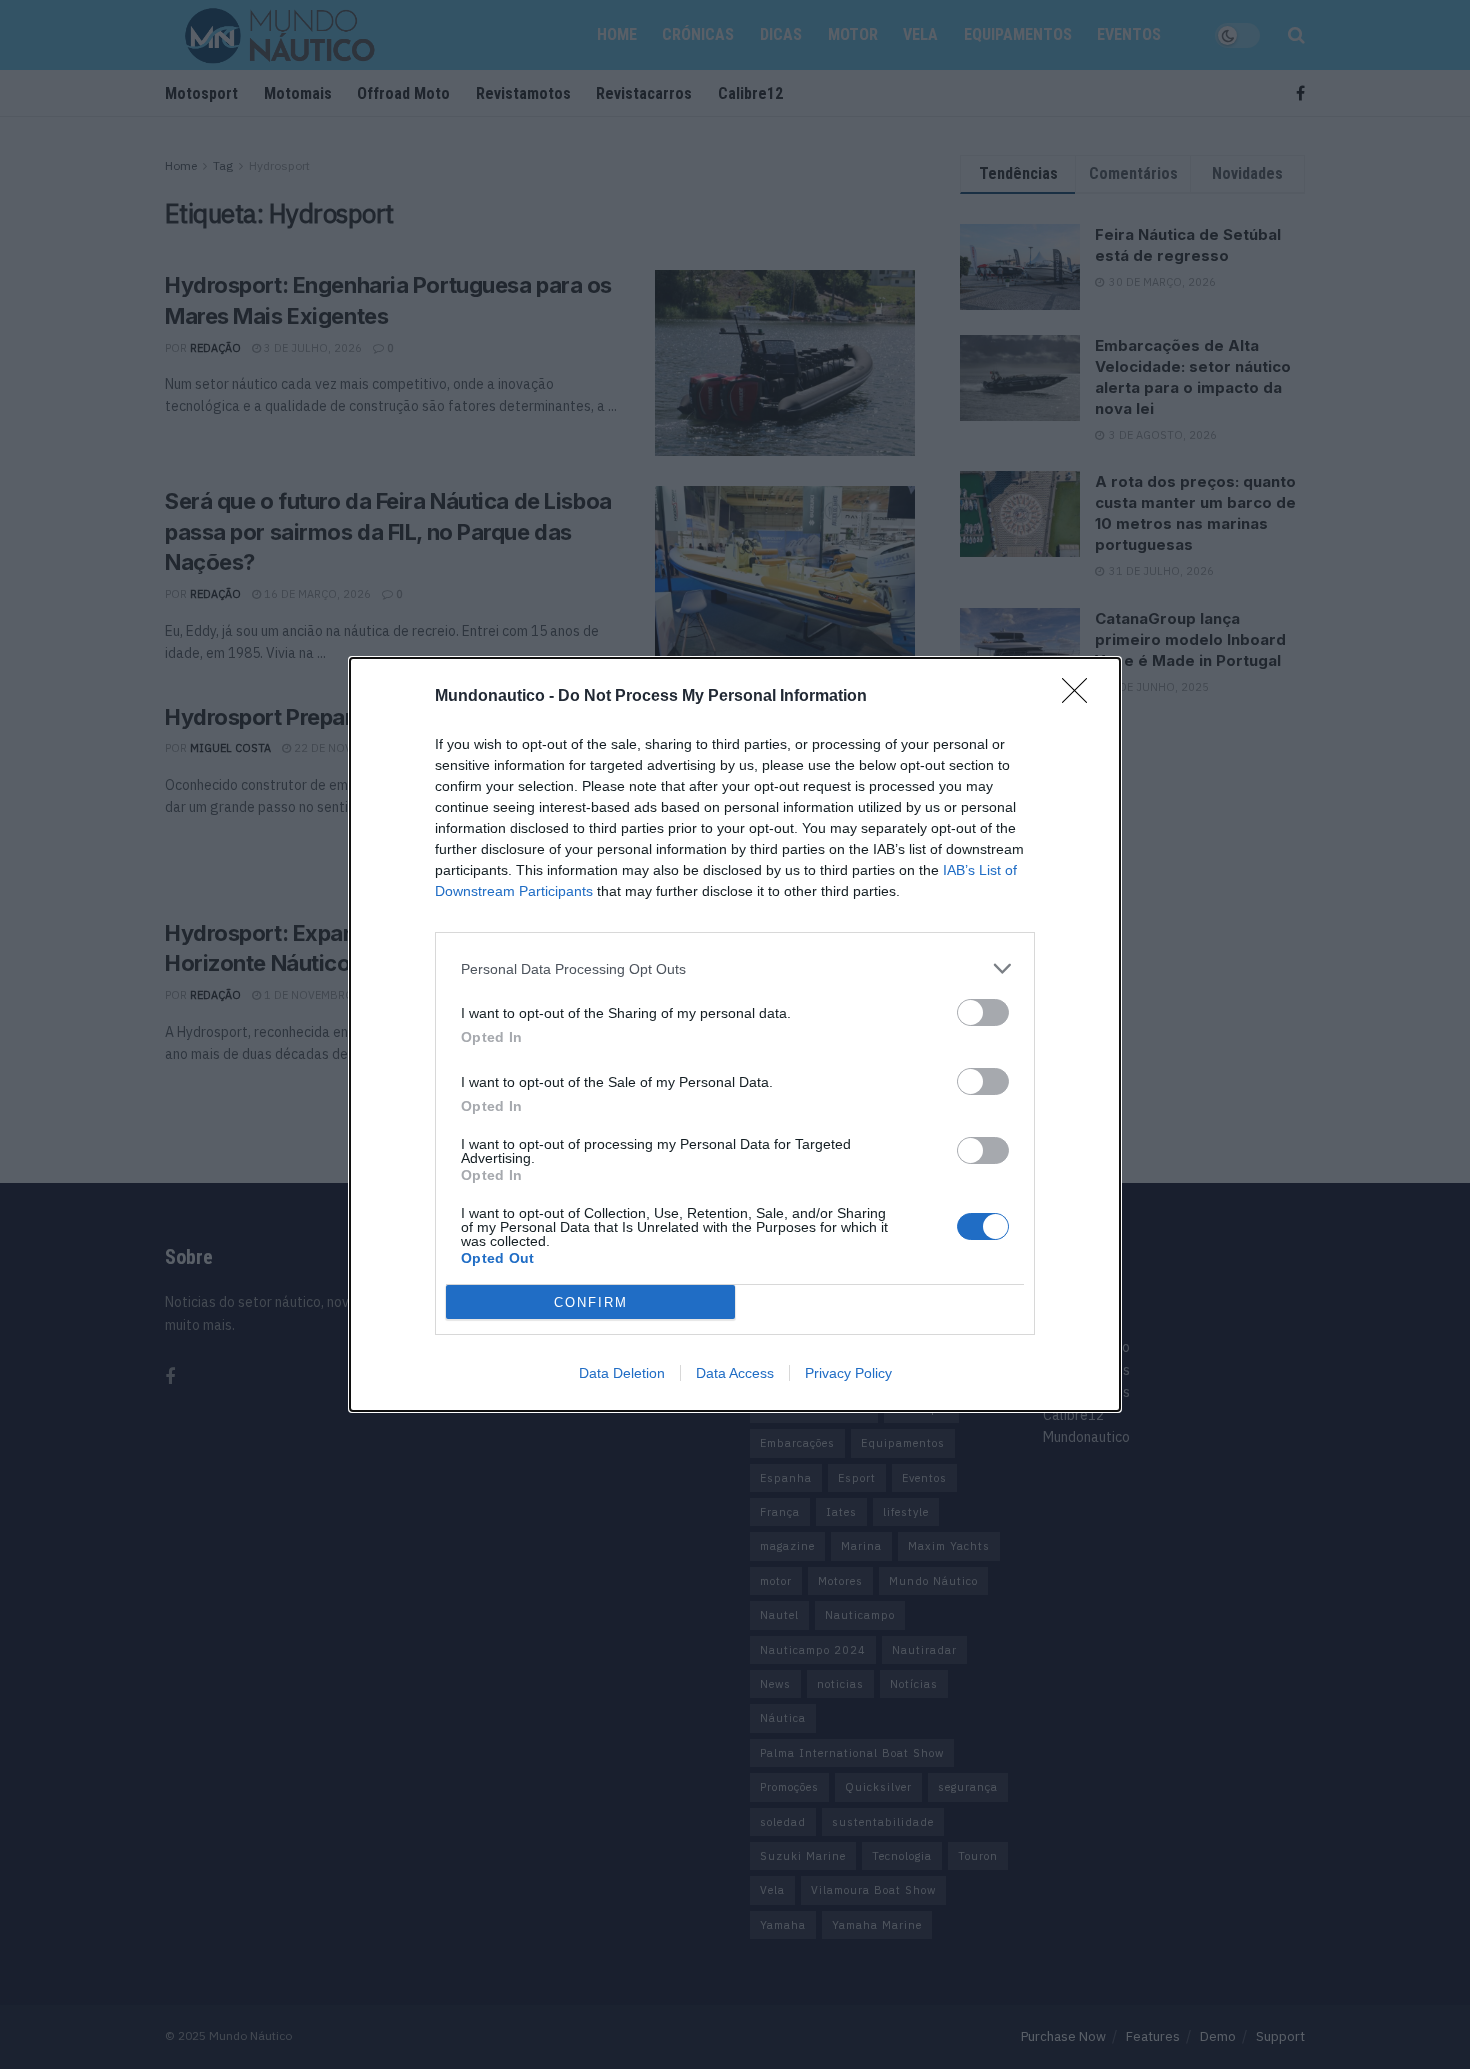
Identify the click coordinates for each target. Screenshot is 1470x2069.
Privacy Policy (848, 1373)
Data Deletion (622, 1373)
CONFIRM (591, 1302)
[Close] (1081, 697)
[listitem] (735, 968)
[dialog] (735, 1034)
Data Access (735, 1373)
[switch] (983, 1012)
